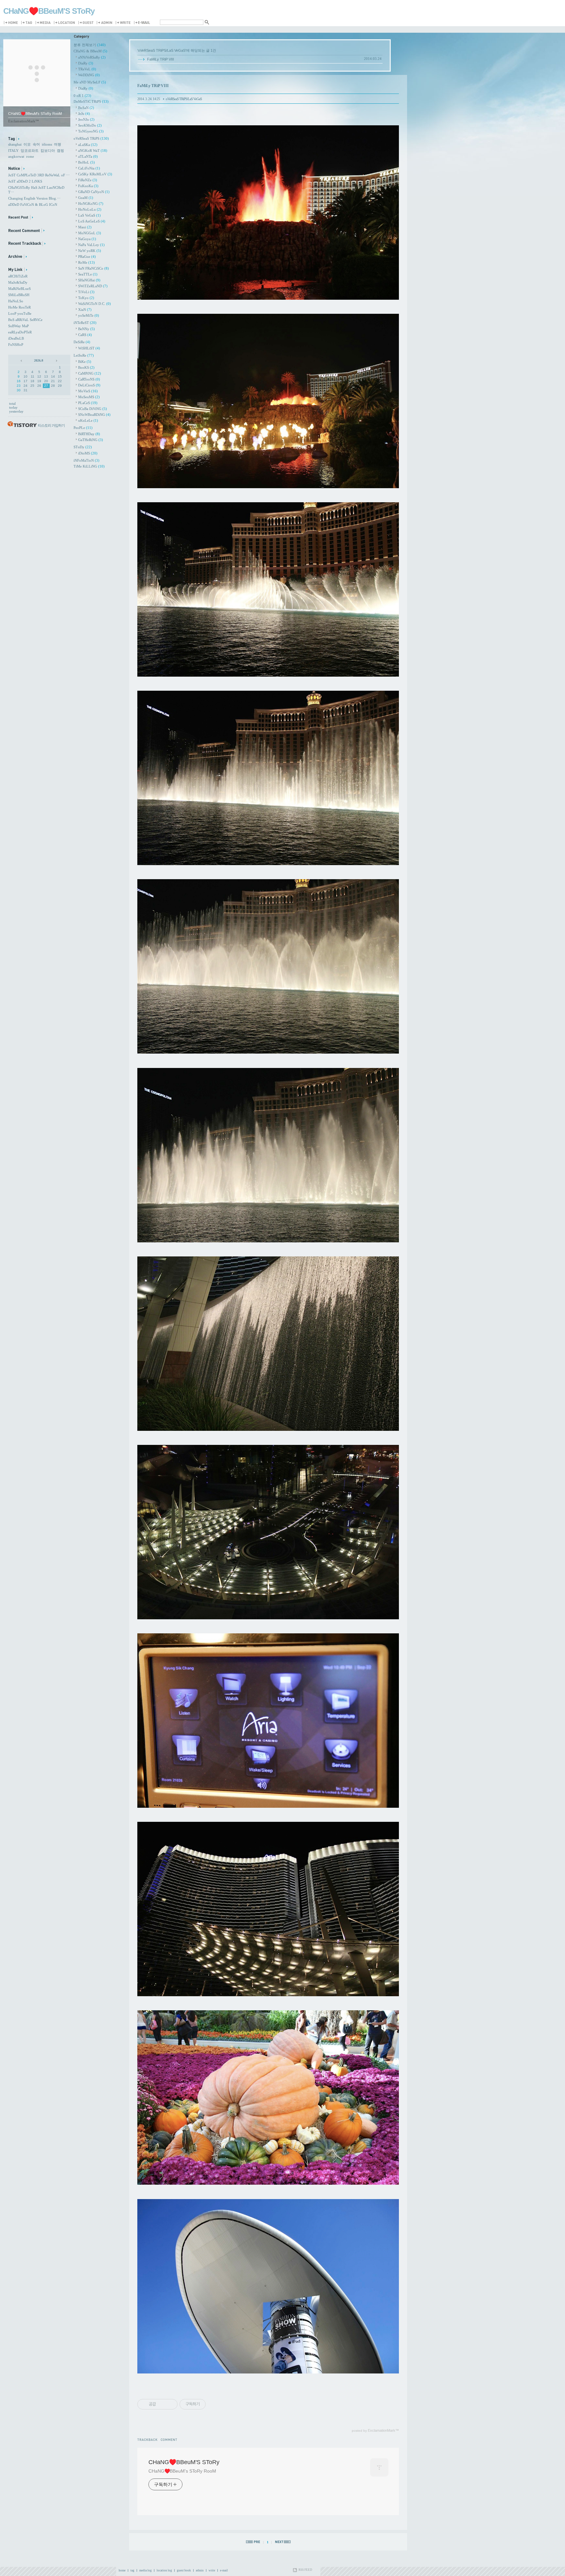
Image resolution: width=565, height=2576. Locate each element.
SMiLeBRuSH (19, 295)
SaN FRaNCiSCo (94, 268)
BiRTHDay (89, 434)
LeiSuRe (84, 355)
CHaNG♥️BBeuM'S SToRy (49, 11)
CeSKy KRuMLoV (95, 174)
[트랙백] (149, 2439)
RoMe (86, 262)
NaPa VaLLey (91, 245)
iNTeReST (85, 323)
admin (200, 2570)
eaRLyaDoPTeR (20, 332)
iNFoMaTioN (86, 460)
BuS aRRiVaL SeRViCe (25, 320)
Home (12, 23)
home (122, 2570)
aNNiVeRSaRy (92, 57)
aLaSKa (88, 145)
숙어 (36, 144)
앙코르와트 (30, 151)
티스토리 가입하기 (51, 425)
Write (124, 23)
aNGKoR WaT (93, 151)
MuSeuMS (89, 397)
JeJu (84, 114)
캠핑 (60, 151)
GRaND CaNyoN (94, 192)
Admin (106, 23)
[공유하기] (162, 2404)
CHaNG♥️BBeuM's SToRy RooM (182, 2471)
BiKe (85, 362)
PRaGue (87, 257)
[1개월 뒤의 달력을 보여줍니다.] (56, 360)
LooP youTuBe (20, 313)
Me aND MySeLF (90, 82)
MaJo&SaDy (18, 282)
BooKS (86, 367)
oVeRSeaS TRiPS (91, 138)
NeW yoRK (90, 251)
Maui (85, 227)
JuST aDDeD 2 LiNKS (25, 181)
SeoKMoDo (90, 125)
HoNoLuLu (90, 209)
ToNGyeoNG (91, 131)
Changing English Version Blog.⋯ (34, 198)
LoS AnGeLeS (92, 221)
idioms (47, 144)
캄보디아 (48, 151)
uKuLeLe (88, 420)
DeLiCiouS (89, 385)
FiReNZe (88, 180)
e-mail (224, 2570)
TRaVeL (87, 69)
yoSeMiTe (89, 315)
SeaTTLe (88, 274)
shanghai (15, 144)
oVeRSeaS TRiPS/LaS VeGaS (184, 99)
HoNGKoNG (91, 204)
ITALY (13, 151)
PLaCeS (88, 403)
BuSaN (86, 108)
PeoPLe (83, 428)
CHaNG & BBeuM (90, 51)
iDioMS (88, 453)
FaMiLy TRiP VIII (161, 59)
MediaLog (44, 23)
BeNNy (86, 329)
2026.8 (39, 360)
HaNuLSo (16, 301)
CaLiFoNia (89, 168)
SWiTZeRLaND (93, 286)
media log (146, 2570)
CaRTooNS (89, 379)
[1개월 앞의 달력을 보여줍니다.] (22, 360)
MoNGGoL (90, 233)
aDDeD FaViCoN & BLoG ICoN (33, 204)
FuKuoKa (88, 186)
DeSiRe (82, 342)
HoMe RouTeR (19, 307)
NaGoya (87, 239)
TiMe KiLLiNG (89, 466)
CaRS (85, 335)
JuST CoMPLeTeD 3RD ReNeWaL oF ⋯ (39, 175)
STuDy (83, 447)
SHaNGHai (89, 280)
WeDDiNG (89, 75)
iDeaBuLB (16, 338)
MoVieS (88, 391)
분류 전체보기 (90, 45)
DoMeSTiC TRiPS (91, 101)
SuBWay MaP (18, 326)
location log (164, 2570)
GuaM (86, 198)
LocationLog (66, 23)
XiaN (85, 310)
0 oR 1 (82, 96)
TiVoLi (86, 292)
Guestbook (87, 23)
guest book (184, 2570)
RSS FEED (305, 2570)
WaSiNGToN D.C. (94, 304)
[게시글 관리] (170, 2404)
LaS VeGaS (89, 215)
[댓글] (170, 2439)
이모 (27, 144)
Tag (28, 23)
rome (30, 156)
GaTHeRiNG (91, 440)
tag (132, 2570)
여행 (58, 144)
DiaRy (86, 63)
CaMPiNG (90, 373)
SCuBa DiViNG (93, 409)
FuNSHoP (16, 345)
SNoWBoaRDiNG (94, 415)
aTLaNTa (88, 156)
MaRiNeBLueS (19, 289)
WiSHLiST (89, 348)
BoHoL (86, 162)
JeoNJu (86, 119)
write (212, 2570)
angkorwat (16, 156)
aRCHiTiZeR (18, 276)
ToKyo (86, 298)
